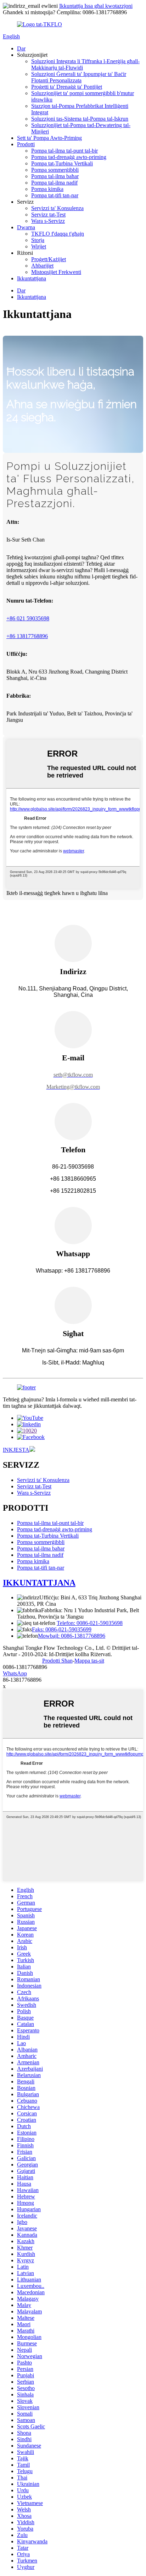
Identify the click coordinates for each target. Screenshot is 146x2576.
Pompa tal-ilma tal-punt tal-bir (64, 151)
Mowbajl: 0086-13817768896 (72, 1636)
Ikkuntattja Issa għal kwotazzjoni (96, 6)
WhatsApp (15, 1673)
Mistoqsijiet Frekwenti (56, 272)
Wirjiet (39, 246)
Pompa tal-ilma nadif (54, 183)
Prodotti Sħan (57, 1661)
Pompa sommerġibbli (55, 170)
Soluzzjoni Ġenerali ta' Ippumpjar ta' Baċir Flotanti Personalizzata (79, 77)
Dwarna (26, 227)
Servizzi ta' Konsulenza (57, 208)
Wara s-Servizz (48, 221)
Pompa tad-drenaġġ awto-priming (69, 157)
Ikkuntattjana (32, 278)
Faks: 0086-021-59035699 (62, 1629)
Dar (21, 48)
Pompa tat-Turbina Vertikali (62, 163)
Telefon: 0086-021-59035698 (90, 1623)
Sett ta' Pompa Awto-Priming (49, 138)
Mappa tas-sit (89, 1661)
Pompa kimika (47, 189)
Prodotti (26, 144)
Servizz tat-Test (48, 215)
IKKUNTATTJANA (39, 1583)
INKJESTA (16, 1450)
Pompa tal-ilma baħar (55, 176)
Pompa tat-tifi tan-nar (55, 195)
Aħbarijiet (42, 266)
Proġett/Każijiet (49, 259)
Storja (38, 240)
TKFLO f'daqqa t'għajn (58, 234)
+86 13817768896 (27, 636)
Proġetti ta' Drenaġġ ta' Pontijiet (67, 87)
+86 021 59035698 (28, 618)
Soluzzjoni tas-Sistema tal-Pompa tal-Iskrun (80, 119)
